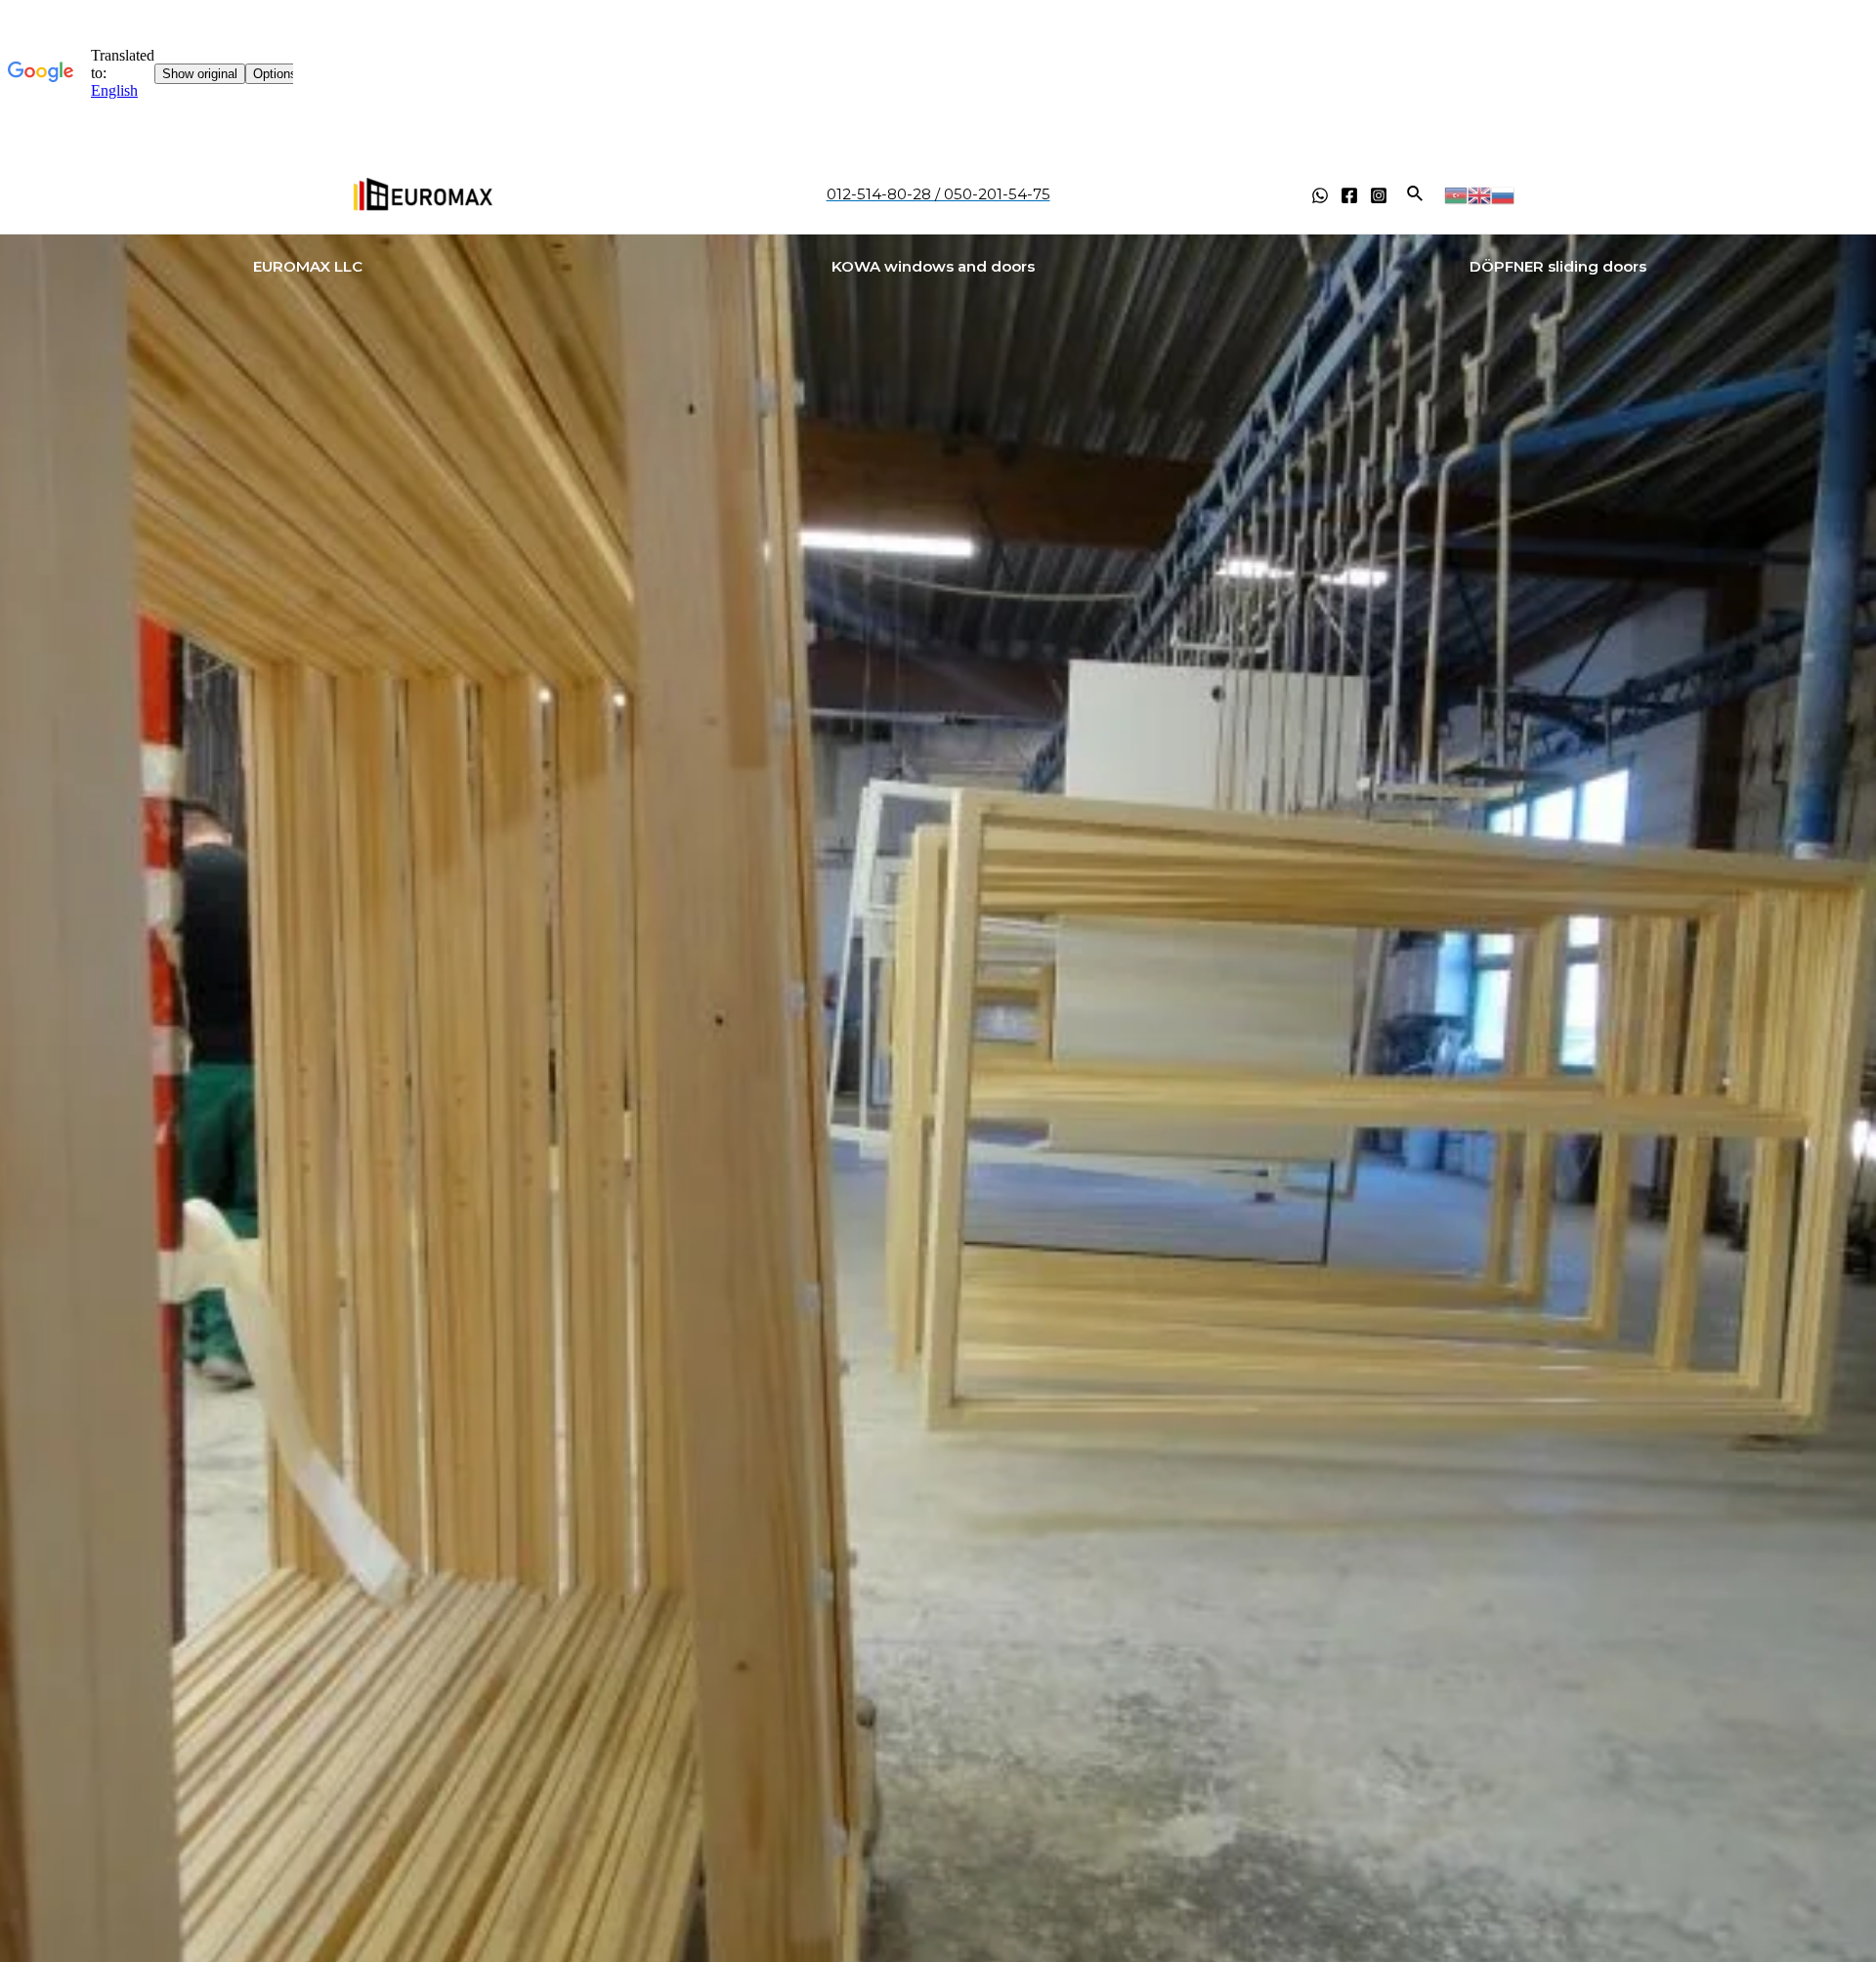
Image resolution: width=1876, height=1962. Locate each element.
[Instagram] (1379, 195)
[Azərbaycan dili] (1456, 194)
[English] (1479, 194)
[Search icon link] (1416, 194)
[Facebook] (1349, 195)
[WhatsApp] (1320, 195)
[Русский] (1503, 194)
